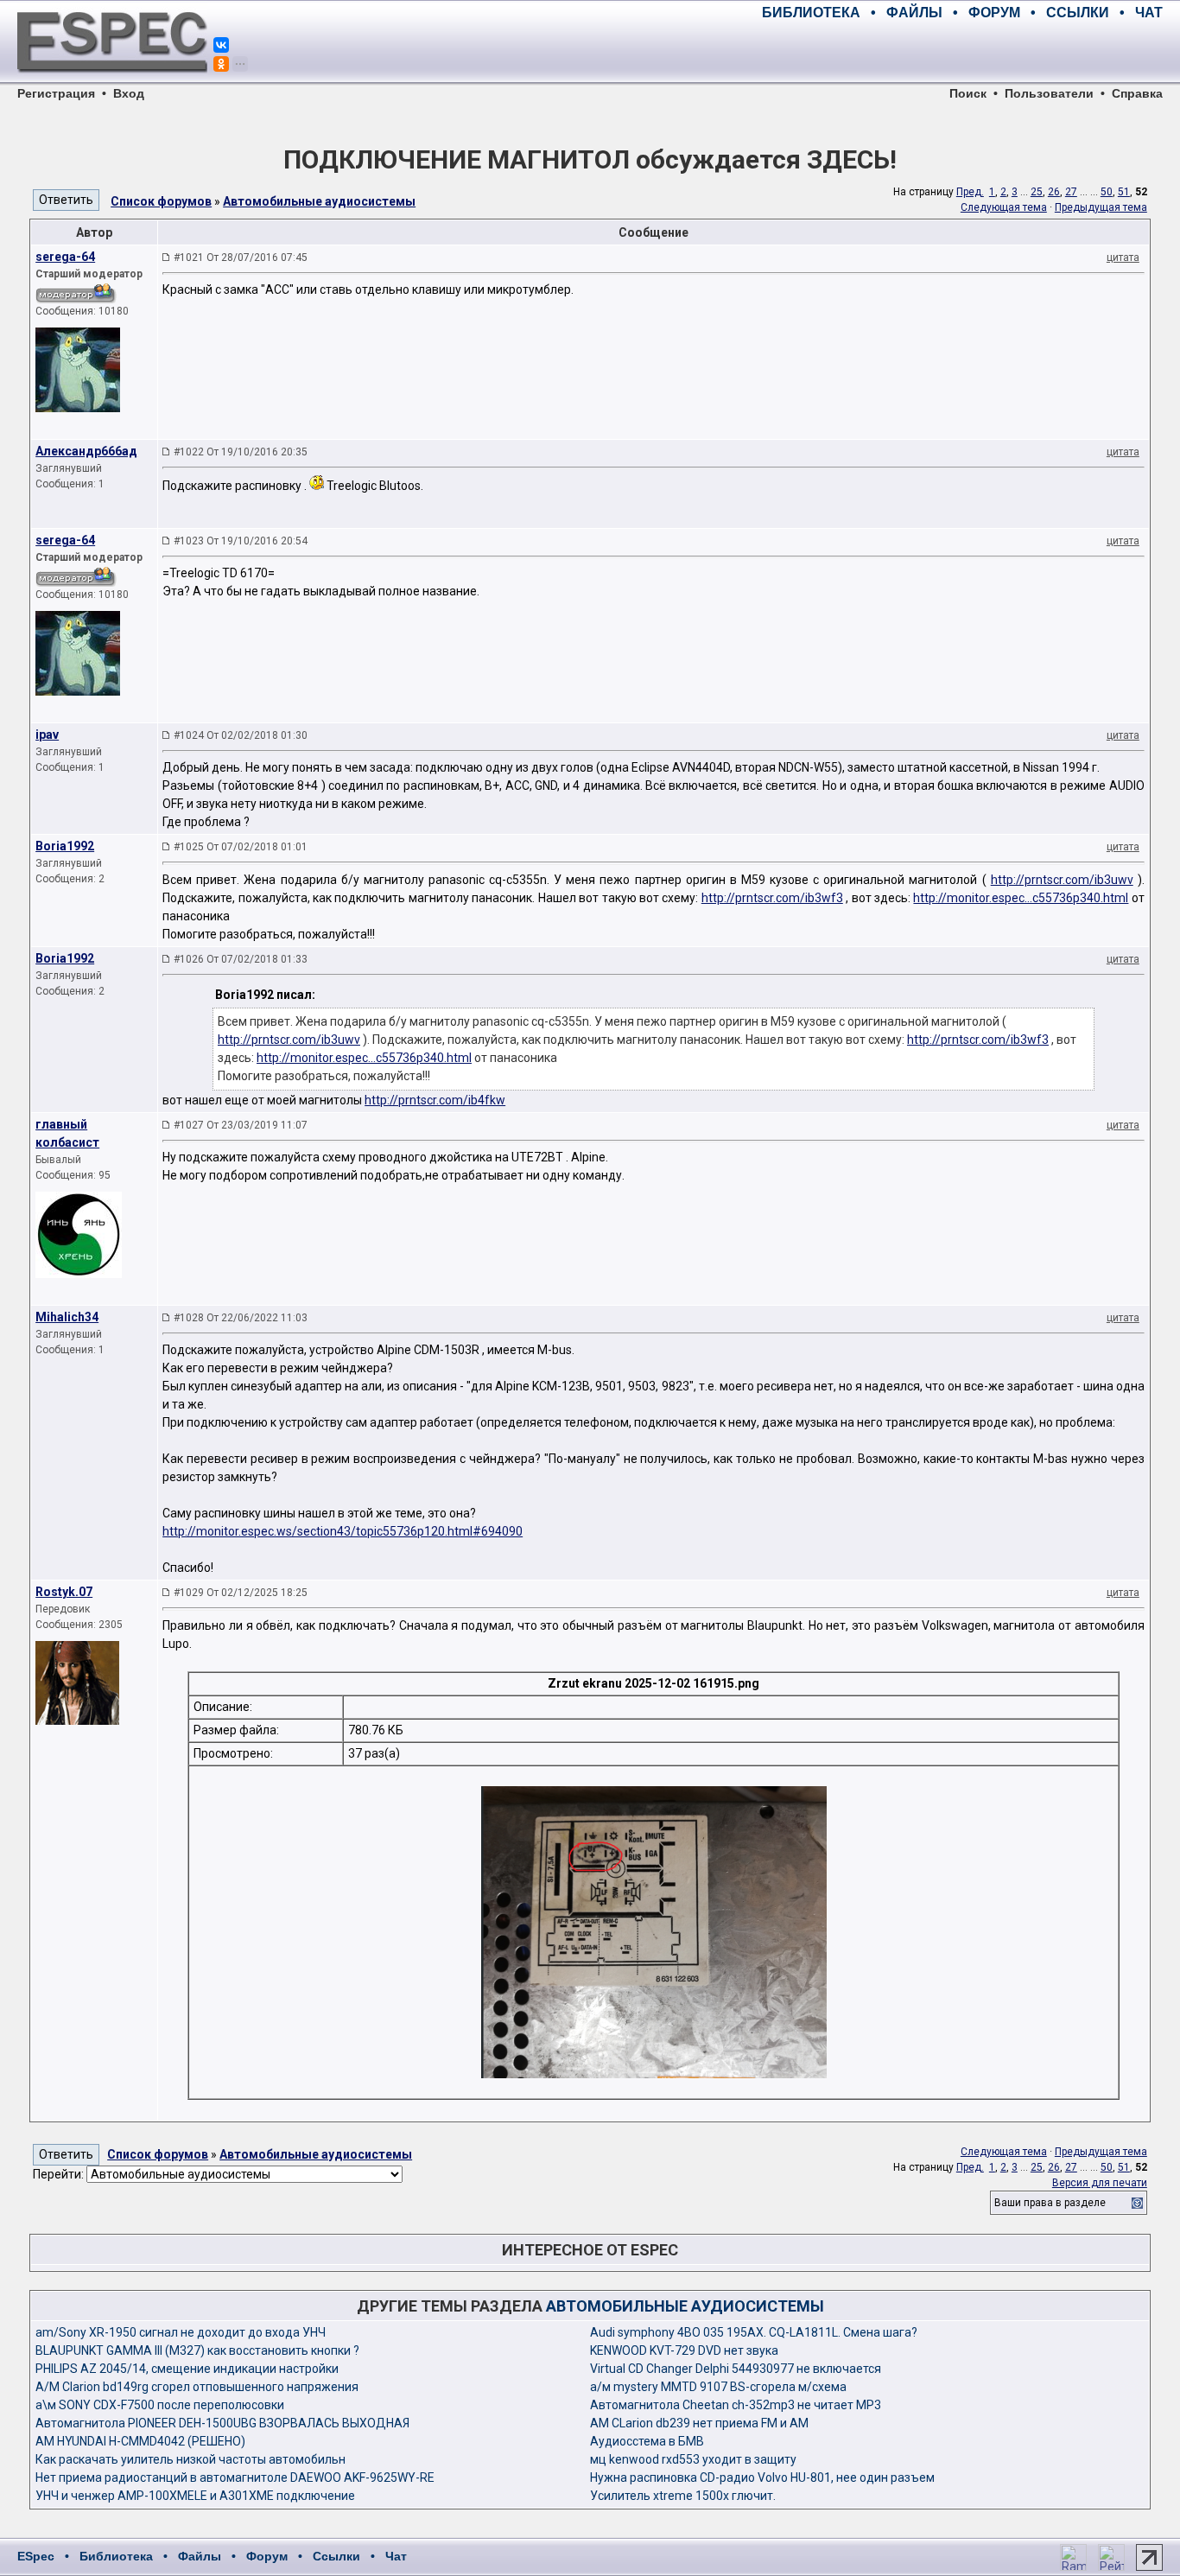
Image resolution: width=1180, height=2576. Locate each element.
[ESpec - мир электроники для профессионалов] (112, 82)
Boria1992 (65, 846)
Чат (396, 2556)
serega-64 (65, 257)
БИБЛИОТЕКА (811, 13)
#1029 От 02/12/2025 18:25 (241, 1593)
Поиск (968, 93)
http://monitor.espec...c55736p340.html (1021, 898)
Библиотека (116, 2556)
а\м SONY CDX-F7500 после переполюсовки (160, 2405)
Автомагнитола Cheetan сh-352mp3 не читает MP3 (736, 2405)
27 (1071, 192)
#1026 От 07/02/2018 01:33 (241, 959)
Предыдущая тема (1101, 207)
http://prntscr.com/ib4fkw (435, 1100)
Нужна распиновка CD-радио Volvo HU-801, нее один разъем (762, 2477)
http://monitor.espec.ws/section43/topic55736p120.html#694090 (343, 1531)
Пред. (970, 192)
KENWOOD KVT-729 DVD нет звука (684, 2350)
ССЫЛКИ (1078, 13)
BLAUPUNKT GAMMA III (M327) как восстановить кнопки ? (197, 2350)
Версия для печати (1100, 2183)
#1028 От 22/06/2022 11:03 (241, 1318)
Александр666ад (86, 451)
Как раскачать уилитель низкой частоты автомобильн (190, 2459)
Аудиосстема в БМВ (647, 2441)
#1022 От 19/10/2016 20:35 (241, 452)
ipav (47, 735)
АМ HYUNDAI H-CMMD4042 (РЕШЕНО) (140, 2441)
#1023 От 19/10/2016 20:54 (241, 541)
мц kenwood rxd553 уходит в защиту (693, 2459)
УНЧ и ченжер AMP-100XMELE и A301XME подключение (195, 2496)
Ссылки (336, 2556)
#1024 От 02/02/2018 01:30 (241, 735)
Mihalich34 (67, 1317)
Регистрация (56, 93)
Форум (267, 2556)
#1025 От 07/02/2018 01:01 (241, 847)
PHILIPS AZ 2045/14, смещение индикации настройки (187, 2369)
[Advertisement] (961, 52)
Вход (129, 93)
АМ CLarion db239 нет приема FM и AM (699, 2423)
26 (1054, 192)
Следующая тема (1004, 207)
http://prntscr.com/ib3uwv (1062, 880)
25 (1037, 192)
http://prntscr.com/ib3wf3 (772, 898)
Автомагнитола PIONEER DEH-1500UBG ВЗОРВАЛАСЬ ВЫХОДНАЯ (222, 2423)
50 (1107, 192)
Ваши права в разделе (1050, 2203)
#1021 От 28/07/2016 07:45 (241, 258)
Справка (1137, 93)
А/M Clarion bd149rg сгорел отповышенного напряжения (197, 2387)
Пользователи (1049, 93)
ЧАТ (1149, 13)
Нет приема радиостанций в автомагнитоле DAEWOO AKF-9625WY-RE (235, 2477)
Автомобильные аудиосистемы (319, 201)
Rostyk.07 (64, 1592)
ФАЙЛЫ (914, 13)
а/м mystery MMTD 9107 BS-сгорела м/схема (718, 2387)
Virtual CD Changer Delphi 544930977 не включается (736, 2369)
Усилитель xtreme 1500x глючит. (683, 2496)
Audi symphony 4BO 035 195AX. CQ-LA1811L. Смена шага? (754, 2332)
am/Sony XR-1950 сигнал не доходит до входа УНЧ (181, 2332)
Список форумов (161, 201)
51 (1124, 192)
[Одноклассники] (221, 64)
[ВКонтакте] (221, 45)
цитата (1123, 258)
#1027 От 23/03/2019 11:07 (241, 1125)
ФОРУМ (994, 13)
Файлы (200, 2556)
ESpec (36, 2556)
